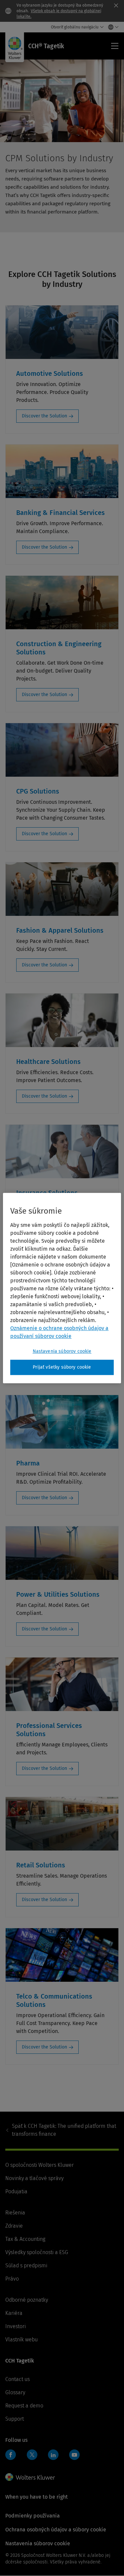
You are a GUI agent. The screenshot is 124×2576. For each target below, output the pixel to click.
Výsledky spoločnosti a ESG (37, 2252)
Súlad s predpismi (26, 2265)
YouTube (74, 2455)
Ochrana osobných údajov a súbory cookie (56, 2530)
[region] (62, 1288)
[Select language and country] (112, 27)
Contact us (18, 2379)
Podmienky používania (33, 2516)
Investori (16, 2326)
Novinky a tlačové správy (34, 2178)
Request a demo (24, 2406)
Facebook (11, 2455)
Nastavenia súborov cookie (62, 1351)
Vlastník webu (21, 2340)
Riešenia (15, 2213)
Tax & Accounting (25, 2239)
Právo (12, 2279)
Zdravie (14, 2226)
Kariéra (14, 2313)
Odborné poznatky (27, 2300)
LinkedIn (53, 2455)
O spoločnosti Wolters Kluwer (40, 2165)
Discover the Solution (44, 416)
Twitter (32, 2455)
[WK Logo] (30, 2477)
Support (15, 2419)
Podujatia (16, 2191)
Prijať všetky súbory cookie (62, 1367)
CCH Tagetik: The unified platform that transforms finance (64, 2130)
